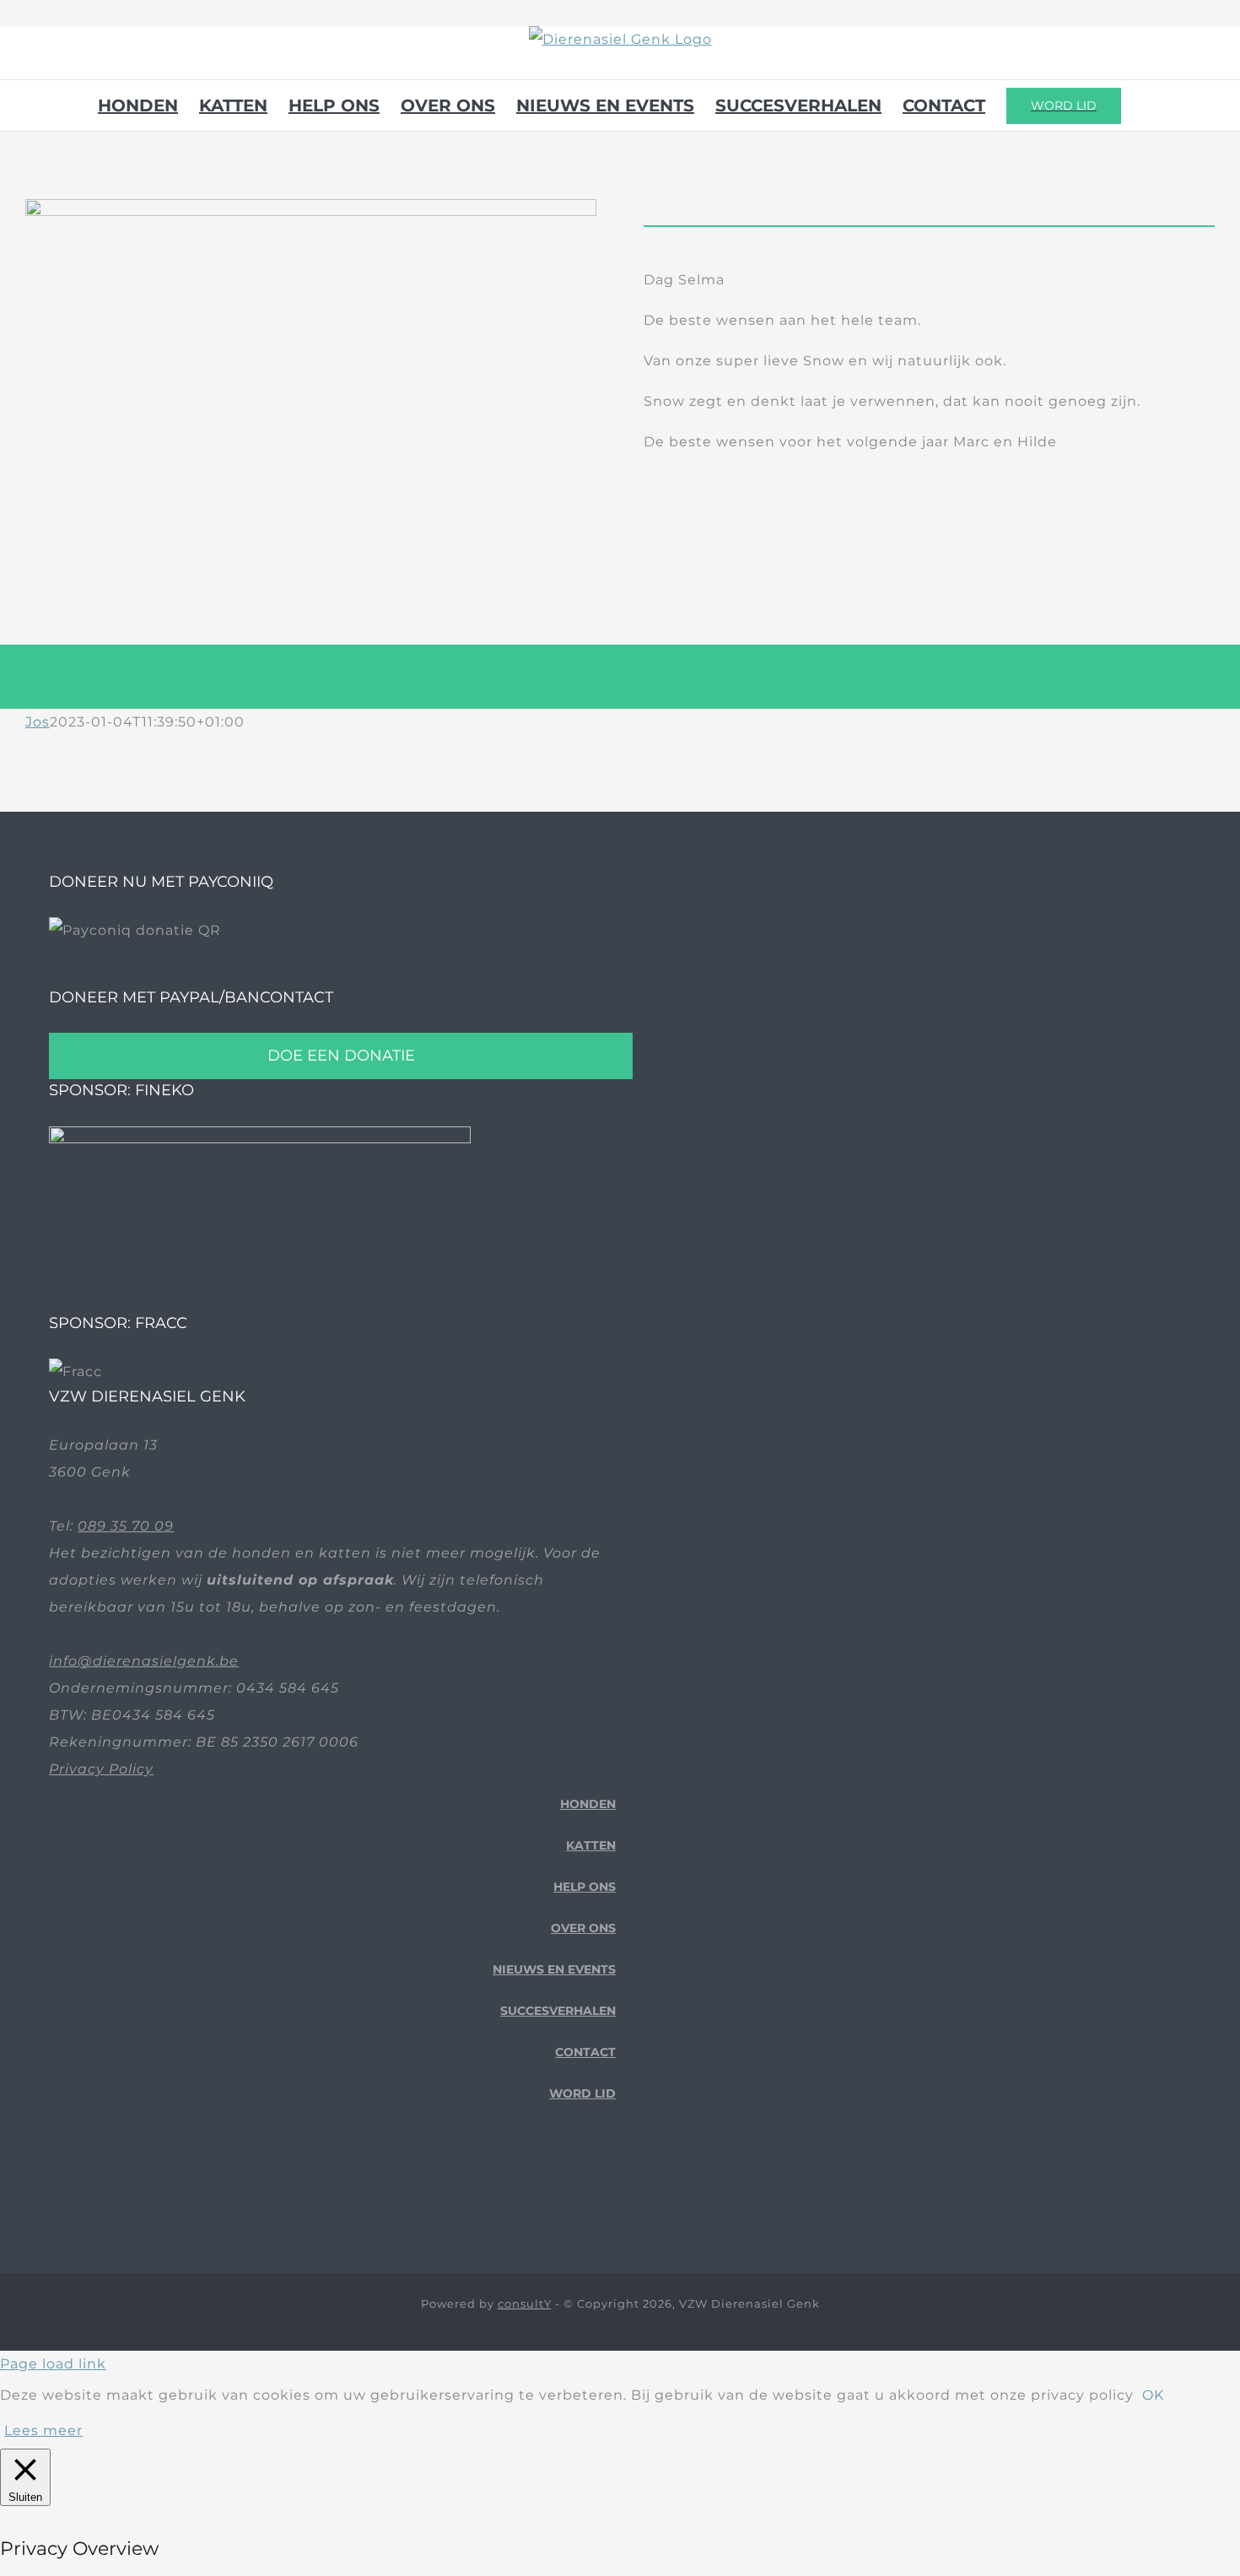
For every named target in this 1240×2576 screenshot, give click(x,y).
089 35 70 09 (126, 1526)
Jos (38, 722)
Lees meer (43, 2430)
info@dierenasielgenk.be (144, 1661)
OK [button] (1153, 2395)
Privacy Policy (101, 1769)
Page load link (53, 2364)
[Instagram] (609, 2186)
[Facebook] (557, 2186)
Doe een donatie (341, 1056)
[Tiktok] (583, 2186)
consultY (525, 2303)
